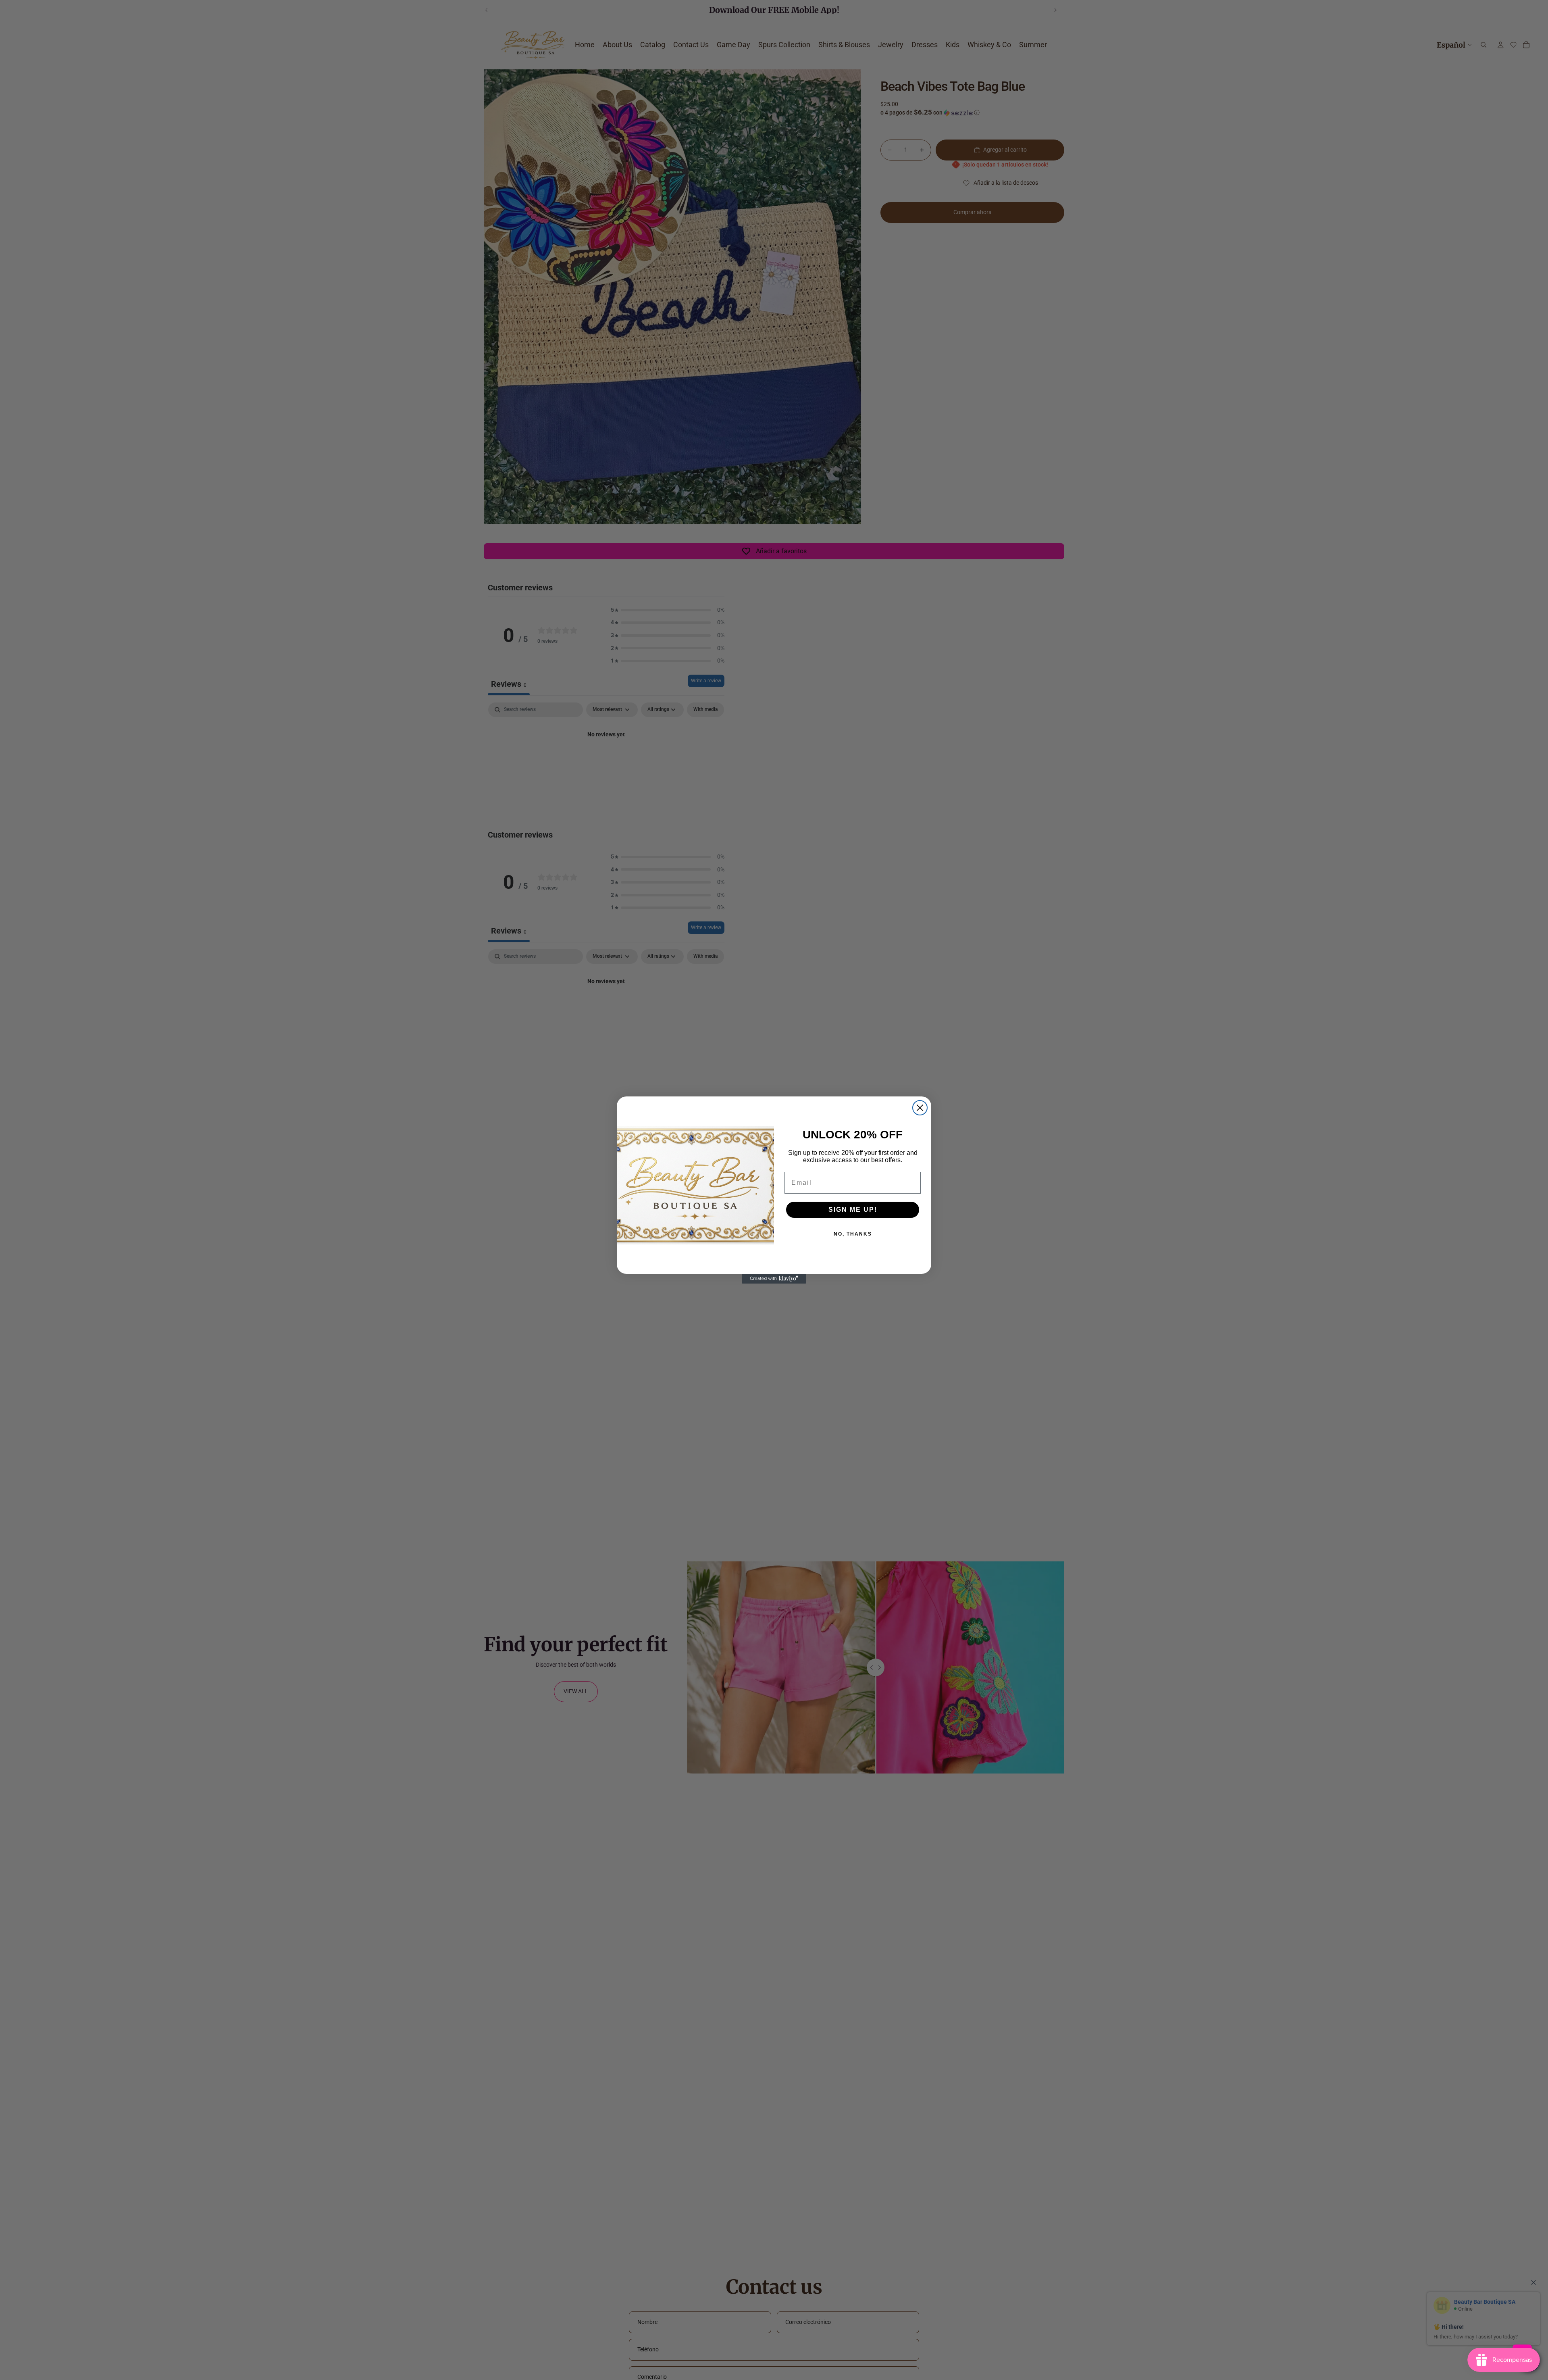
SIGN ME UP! (853, 1210)
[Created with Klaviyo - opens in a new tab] (774, 1279)
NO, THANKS (853, 1234)
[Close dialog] (920, 1108)
